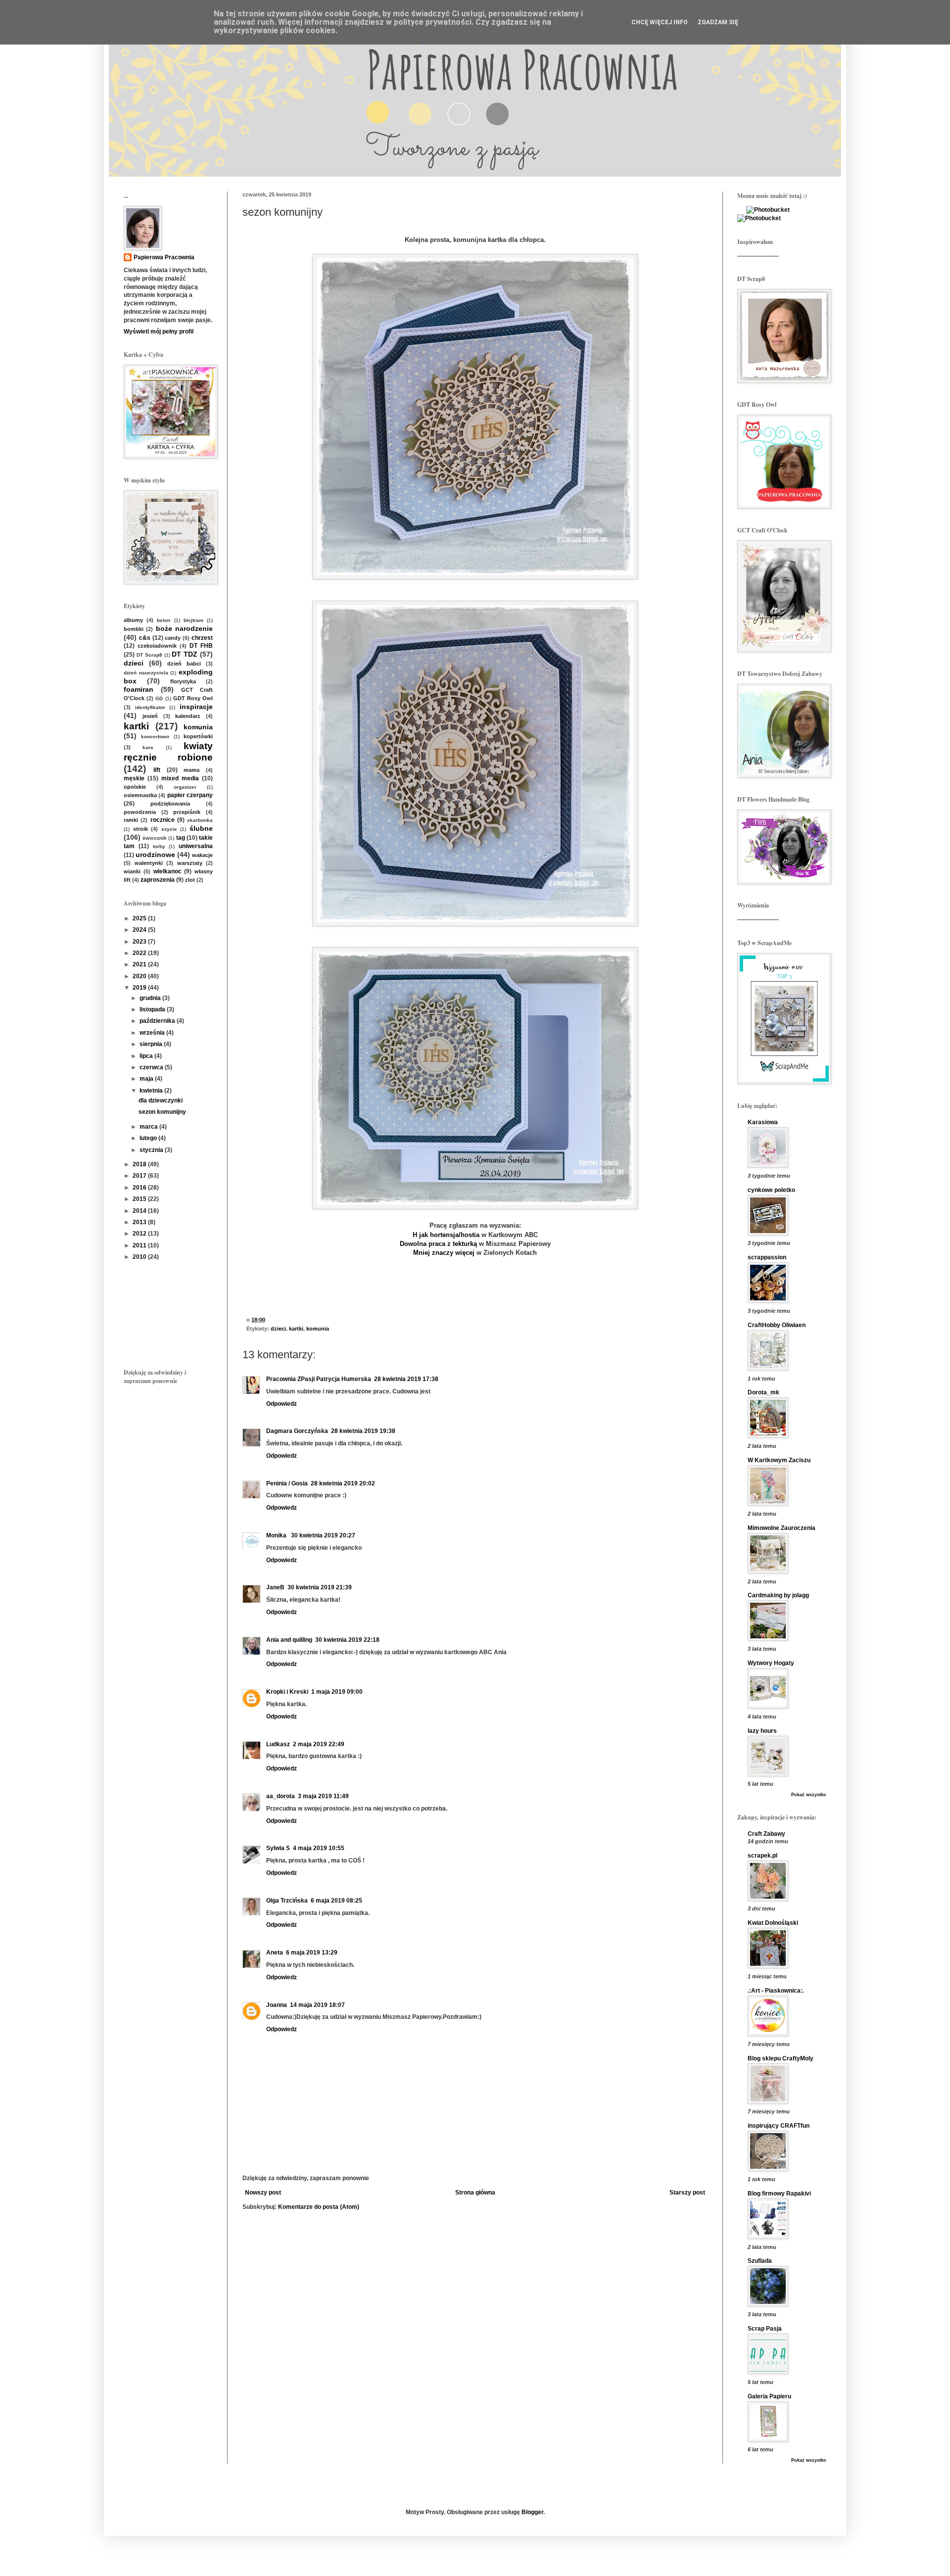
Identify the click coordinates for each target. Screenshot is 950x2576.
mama (191, 770)
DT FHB (201, 646)
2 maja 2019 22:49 (319, 1744)
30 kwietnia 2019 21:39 (320, 1587)
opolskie (135, 787)
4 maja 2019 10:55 (319, 1848)
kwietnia (152, 1091)
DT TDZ (185, 654)
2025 (140, 918)
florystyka (183, 681)
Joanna (277, 2005)
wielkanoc (167, 871)
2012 (140, 1234)
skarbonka (200, 820)
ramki (131, 820)
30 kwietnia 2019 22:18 (347, 1640)
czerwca (152, 1067)
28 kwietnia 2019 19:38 (363, 1431)
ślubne (201, 828)
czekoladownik (157, 646)
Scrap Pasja (765, 2329)
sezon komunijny (162, 1112)
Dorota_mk (763, 1392)
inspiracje (196, 707)
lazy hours (762, 1731)
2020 (140, 976)
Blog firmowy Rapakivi (779, 2194)
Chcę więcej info (660, 22)
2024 (140, 930)
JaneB (275, 1587)
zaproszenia (158, 880)
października (158, 1021)
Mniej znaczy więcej (444, 1253)
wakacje (202, 855)
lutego (149, 1138)
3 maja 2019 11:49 (323, 1796)
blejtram (193, 620)
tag (181, 838)
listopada (153, 1009)
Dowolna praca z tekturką (439, 1244)
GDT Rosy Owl (193, 698)
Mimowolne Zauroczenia (782, 1528)
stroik (141, 829)
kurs (148, 747)
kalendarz (188, 716)
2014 (140, 1211)
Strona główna (475, 2193)
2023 (140, 942)
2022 (140, 953)
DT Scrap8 (149, 655)
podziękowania (170, 804)
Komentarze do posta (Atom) (319, 2207)
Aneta (275, 1953)
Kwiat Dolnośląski (773, 1923)
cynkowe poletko (771, 1190)
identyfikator (150, 707)
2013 (140, 1222)
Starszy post (687, 2193)
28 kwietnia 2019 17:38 (406, 1379)
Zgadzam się (718, 22)
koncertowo (155, 737)
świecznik (155, 838)
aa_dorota (281, 1796)
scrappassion (767, 1257)
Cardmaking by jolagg (778, 1595)
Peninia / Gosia (287, 1483)
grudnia (151, 998)
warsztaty (190, 863)
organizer (185, 787)
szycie (169, 829)
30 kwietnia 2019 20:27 (323, 1535)
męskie (134, 778)
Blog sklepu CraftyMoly (781, 2058)
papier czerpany (190, 795)
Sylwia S (278, 1848)
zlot (190, 880)
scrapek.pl (762, 1856)
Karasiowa (763, 1122)
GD (159, 698)
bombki (134, 629)
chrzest (202, 638)
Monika (277, 1535)
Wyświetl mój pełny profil (159, 332)
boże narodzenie (184, 628)
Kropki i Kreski (287, 1692)
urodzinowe (155, 855)
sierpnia (152, 1044)
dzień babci (184, 664)
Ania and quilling (289, 1640)
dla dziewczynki (161, 1100)
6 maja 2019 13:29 (312, 1953)
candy (173, 638)
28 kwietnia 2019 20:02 (343, 1483)
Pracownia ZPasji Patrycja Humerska (319, 1379)
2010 (140, 1257)
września (153, 1033)
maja (147, 1079)
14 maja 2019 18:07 (317, 2005)
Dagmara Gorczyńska (297, 1431)
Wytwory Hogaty (771, 1663)
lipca (147, 1056)
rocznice (163, 820)
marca (149, 1127)
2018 (140, 1164)
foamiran (139, 689)
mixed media (180, 778)
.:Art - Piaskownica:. (776, 1991)
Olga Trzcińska (287, 1901)
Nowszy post (263, 2193)
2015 (140, 1199)
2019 (140, 988)
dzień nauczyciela (146, 673)
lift (157, 770)
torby (159, 846)
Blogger (532, 2512)
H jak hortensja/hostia (446, 1235)
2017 (140, 1176)
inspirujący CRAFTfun (779, 2126)
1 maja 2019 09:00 (337, 1692)
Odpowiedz (282, 1404)
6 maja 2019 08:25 (336, 1901)
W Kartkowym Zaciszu (779, 1460)
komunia (318, 1329)
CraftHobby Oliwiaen (777, 1325)
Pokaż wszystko (809, 1795)
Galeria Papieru (769, 2396)
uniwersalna (196, 846)
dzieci (278, 1329)
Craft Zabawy (766, 1834)
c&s (145, 638)
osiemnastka (140, 795)
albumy (133, 620)
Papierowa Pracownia (164, 257)
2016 (140, 1188)
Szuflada (760, 2261)
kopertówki (198, 736)
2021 (140, 964)
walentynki (149, 863)
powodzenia (140, 812)
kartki (296, 1329)
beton (164, 620)
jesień (150, 716)
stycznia (152, 1150)
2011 (140, 1245)
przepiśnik (187, 812)
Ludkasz (278, 1744)
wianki (132, 871)
